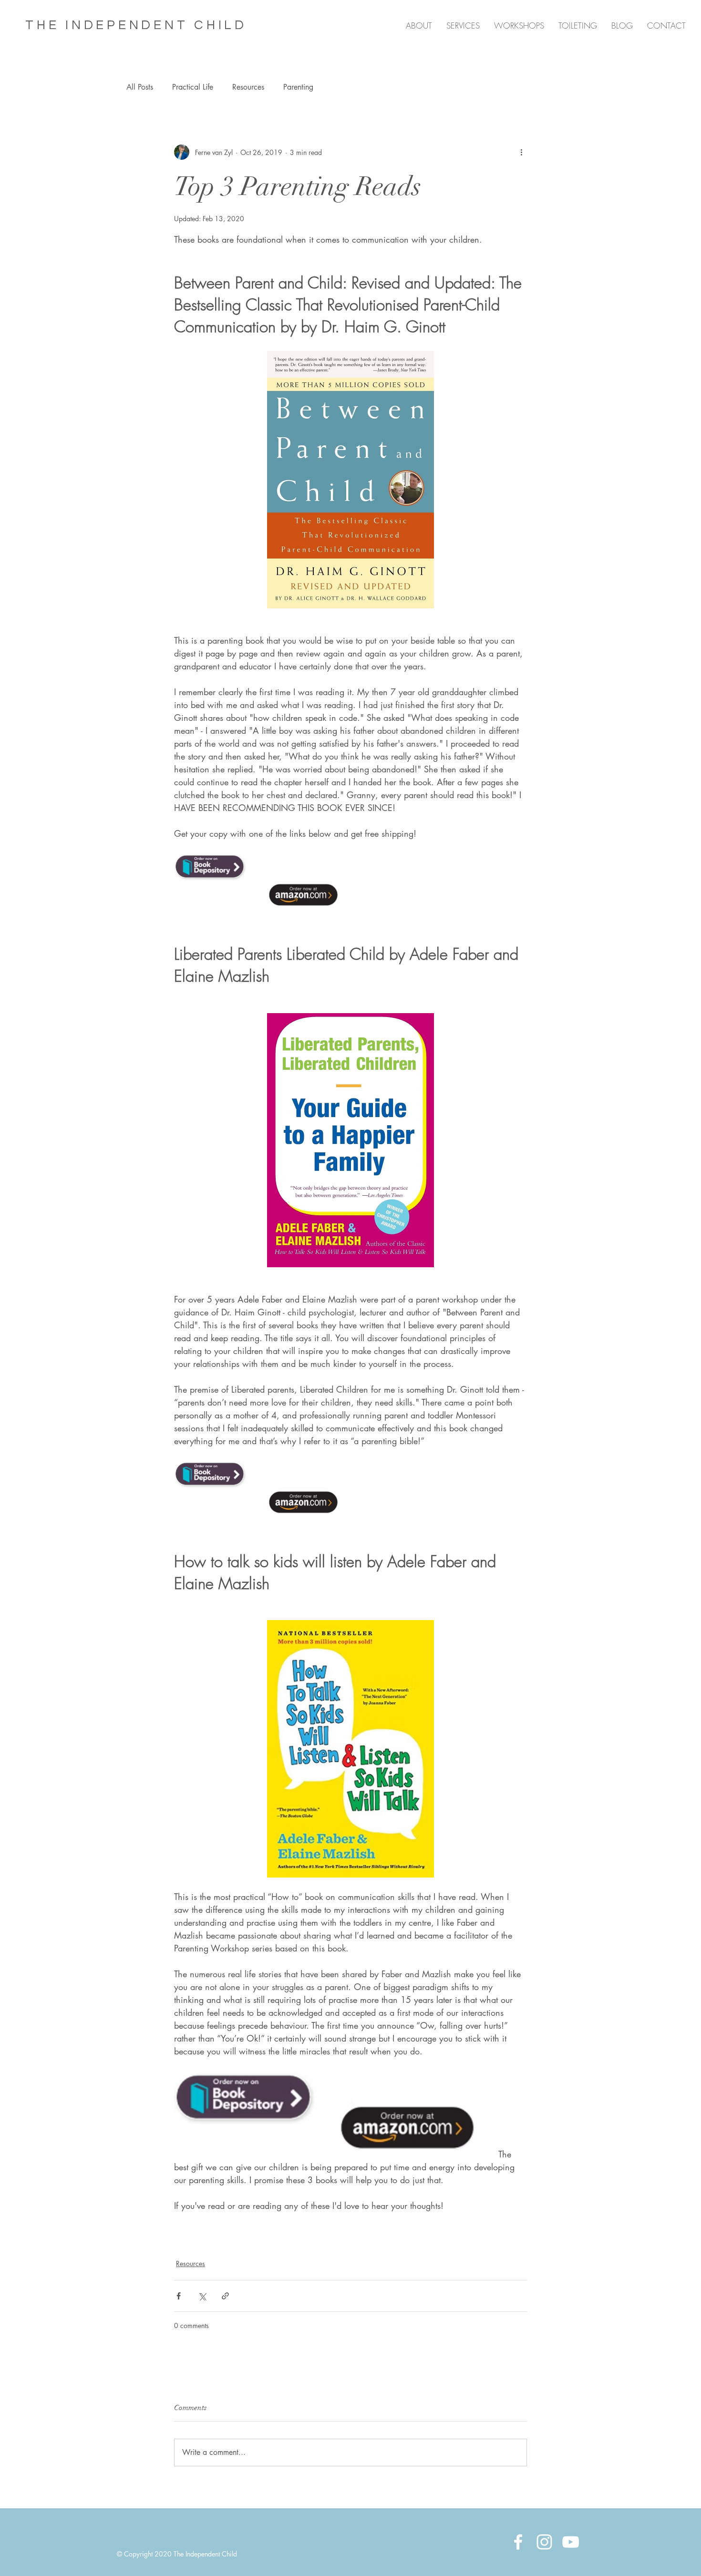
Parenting (298, 87)
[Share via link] (225, 2296)
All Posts (140, 87)
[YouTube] (571, 2542)
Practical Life (193, 87)
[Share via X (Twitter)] (202, 2296)
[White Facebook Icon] (518, 2542)
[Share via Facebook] (179, 2296)
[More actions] (521, 152)
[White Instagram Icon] (544, 2542)
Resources (248, 87)
